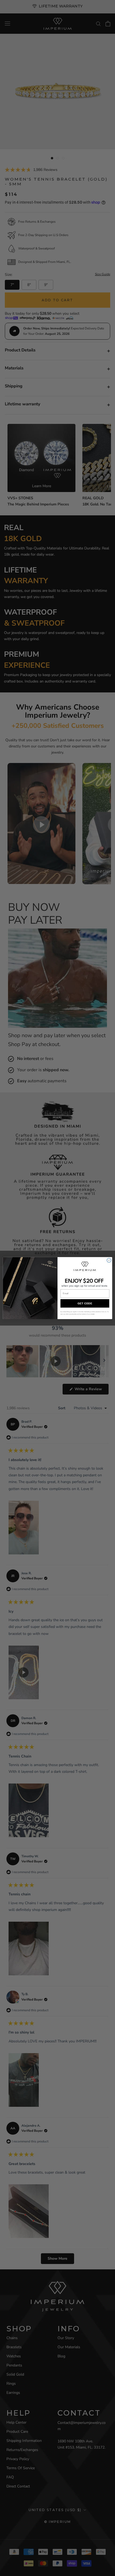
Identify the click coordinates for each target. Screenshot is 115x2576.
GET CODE (85, 1303)
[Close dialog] (109, 1260)
